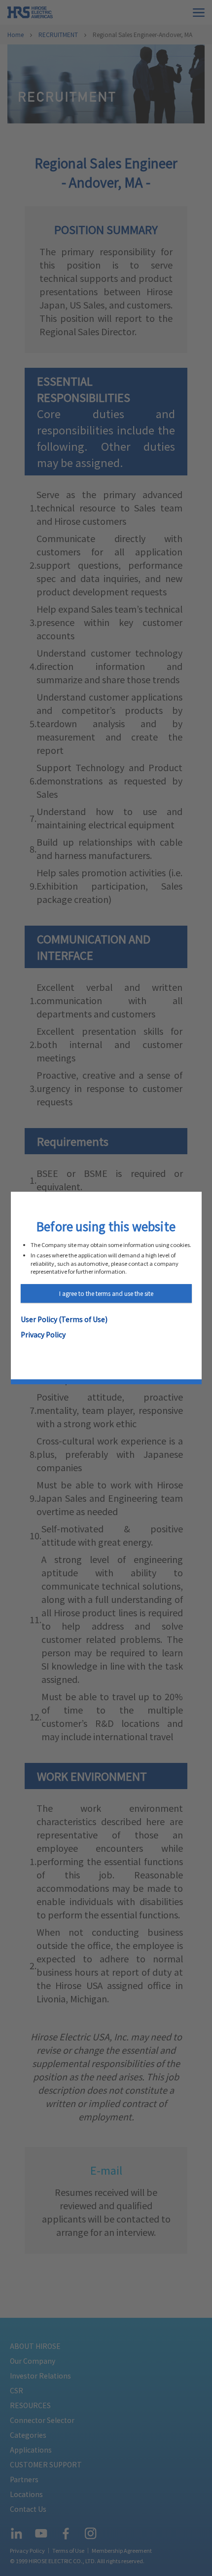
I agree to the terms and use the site (106, 1293)
